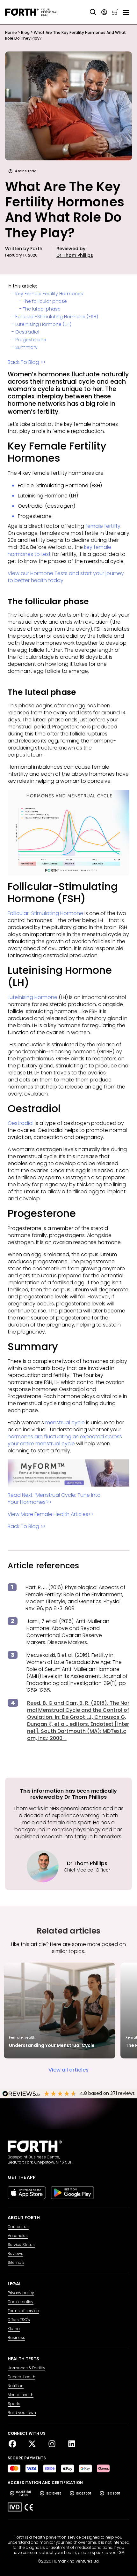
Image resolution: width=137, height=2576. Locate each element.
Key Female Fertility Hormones (49, 294)
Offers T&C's (19, 2320)
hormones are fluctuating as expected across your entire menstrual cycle (65, 1440)
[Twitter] (35, 2444)
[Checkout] (115, 12)
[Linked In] (72, 2444)
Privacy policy (21, 2293)
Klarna (14, 2329)
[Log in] (104, 12)
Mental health (21, 2395)
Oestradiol (27, 332)
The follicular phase (45, 301)
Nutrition (16, 2386)
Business (16, 2338)
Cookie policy (21, 2302)
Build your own (22, 2413)
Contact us (18, 2227)
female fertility (103, 526)
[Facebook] (15, 2444)
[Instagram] (54, 2444)
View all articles (68, 2070)
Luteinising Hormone (32, 997)
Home (11, 32)
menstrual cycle (65, 1423)
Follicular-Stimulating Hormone (45, 913)
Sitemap (16, 2263)
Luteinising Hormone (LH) (43, 324)
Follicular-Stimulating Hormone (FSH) (57, 317)
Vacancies (18, 2236)
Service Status (21, 2245)
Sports (14, 2404)
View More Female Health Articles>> (50, 1514)
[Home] (31, 12)
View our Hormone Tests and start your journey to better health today (66, 577)
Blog (25, 32)
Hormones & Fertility (26, 2368)
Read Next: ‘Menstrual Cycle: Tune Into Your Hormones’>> (54, 1499)
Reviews (15, 2254)
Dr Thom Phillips (75, 255)
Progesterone (31, 340)
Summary (26, 347)
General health (22, 2377)
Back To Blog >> (27, 362)
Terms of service (23, 2311)
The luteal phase (42, 309)
